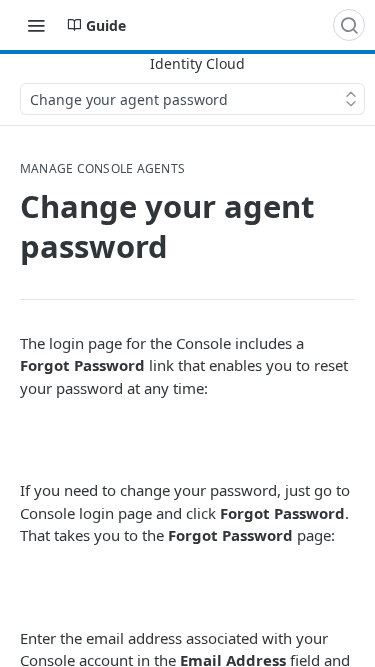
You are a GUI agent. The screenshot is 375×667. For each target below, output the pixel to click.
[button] (187, 439)
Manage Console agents (102, 169)
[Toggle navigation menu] (36, 25)
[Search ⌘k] (349, 25)
